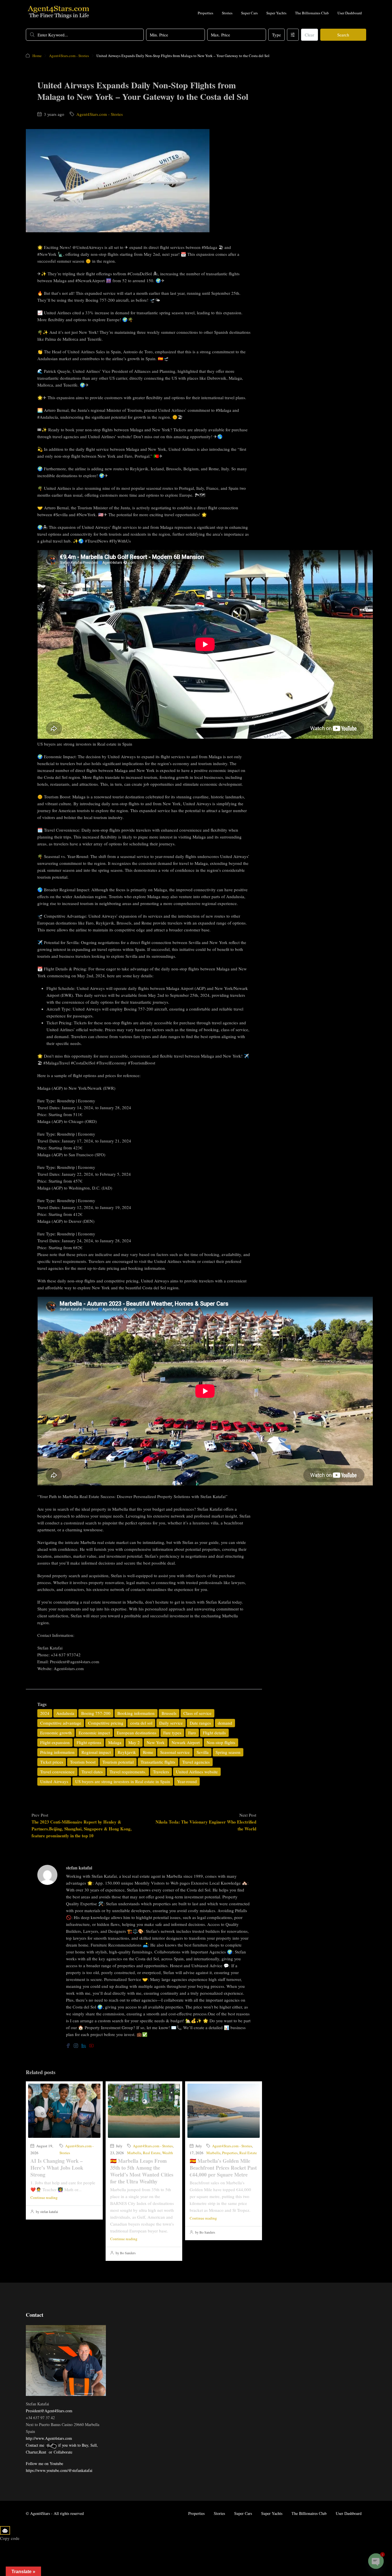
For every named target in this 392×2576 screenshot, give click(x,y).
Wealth (168, 2153)
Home (37, 56)
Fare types (172, 1733)
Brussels (169, 1713)
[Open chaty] (376, 2561)
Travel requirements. (128, 1772)
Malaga (115, 1742)
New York (156, 1742)
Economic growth (56, 1733)
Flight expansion (55, 1742)
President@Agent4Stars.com (49, 2411)
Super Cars (249, 13)
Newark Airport (186, 1742)
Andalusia (65, 1713)
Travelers (161, 1772)
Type (276, 35)
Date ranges (200, 1723)
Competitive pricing (106, 1723)
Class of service (197, 1713)
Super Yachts (276, 13)
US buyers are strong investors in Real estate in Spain (123, 1781)
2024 (45, 1713)
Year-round (187, 1781)
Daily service (171, 1723)
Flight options (89, 1742)
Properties (205, 13)
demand (225, 1723)
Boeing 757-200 (96, 1713)
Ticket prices (52, 1762)
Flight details (214, 1733)
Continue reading (44, 2197)
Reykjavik (127, 1752)
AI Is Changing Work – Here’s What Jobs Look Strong (57, 2168)
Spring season (228, 1752)
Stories (227, 13)
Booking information (136, 1713)
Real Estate (152, 2153)
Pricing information (57, 1752)
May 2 (134, 1742)
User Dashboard (350, 13)
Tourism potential (118, 1762)
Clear (309, 35)
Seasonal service (175, 1752)
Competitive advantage (61, 1723)
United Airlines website (197, 1772)
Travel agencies (196, 1762)
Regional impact (96, 1752)
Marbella (134, 2153)
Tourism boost (83, 1762)
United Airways (54, 1781)
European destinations (137, 1733)
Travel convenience (57, 1772)
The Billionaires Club (312, 13)
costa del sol (141, 1723)
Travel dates (92, 1772)
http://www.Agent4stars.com (49, 2438)
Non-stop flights (221, 1742)
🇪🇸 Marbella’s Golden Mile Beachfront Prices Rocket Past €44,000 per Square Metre (223, 2168)
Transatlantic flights (158, 1762)
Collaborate (63, 2452)
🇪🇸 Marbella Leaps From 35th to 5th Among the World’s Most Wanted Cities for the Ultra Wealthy (142, 2171)
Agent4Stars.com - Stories (69, 56)
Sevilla (203, 1752)
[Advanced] (293, 35)
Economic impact (94, 1733)
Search (343, 35)
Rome (148, 1752)
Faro (192, 1733)
